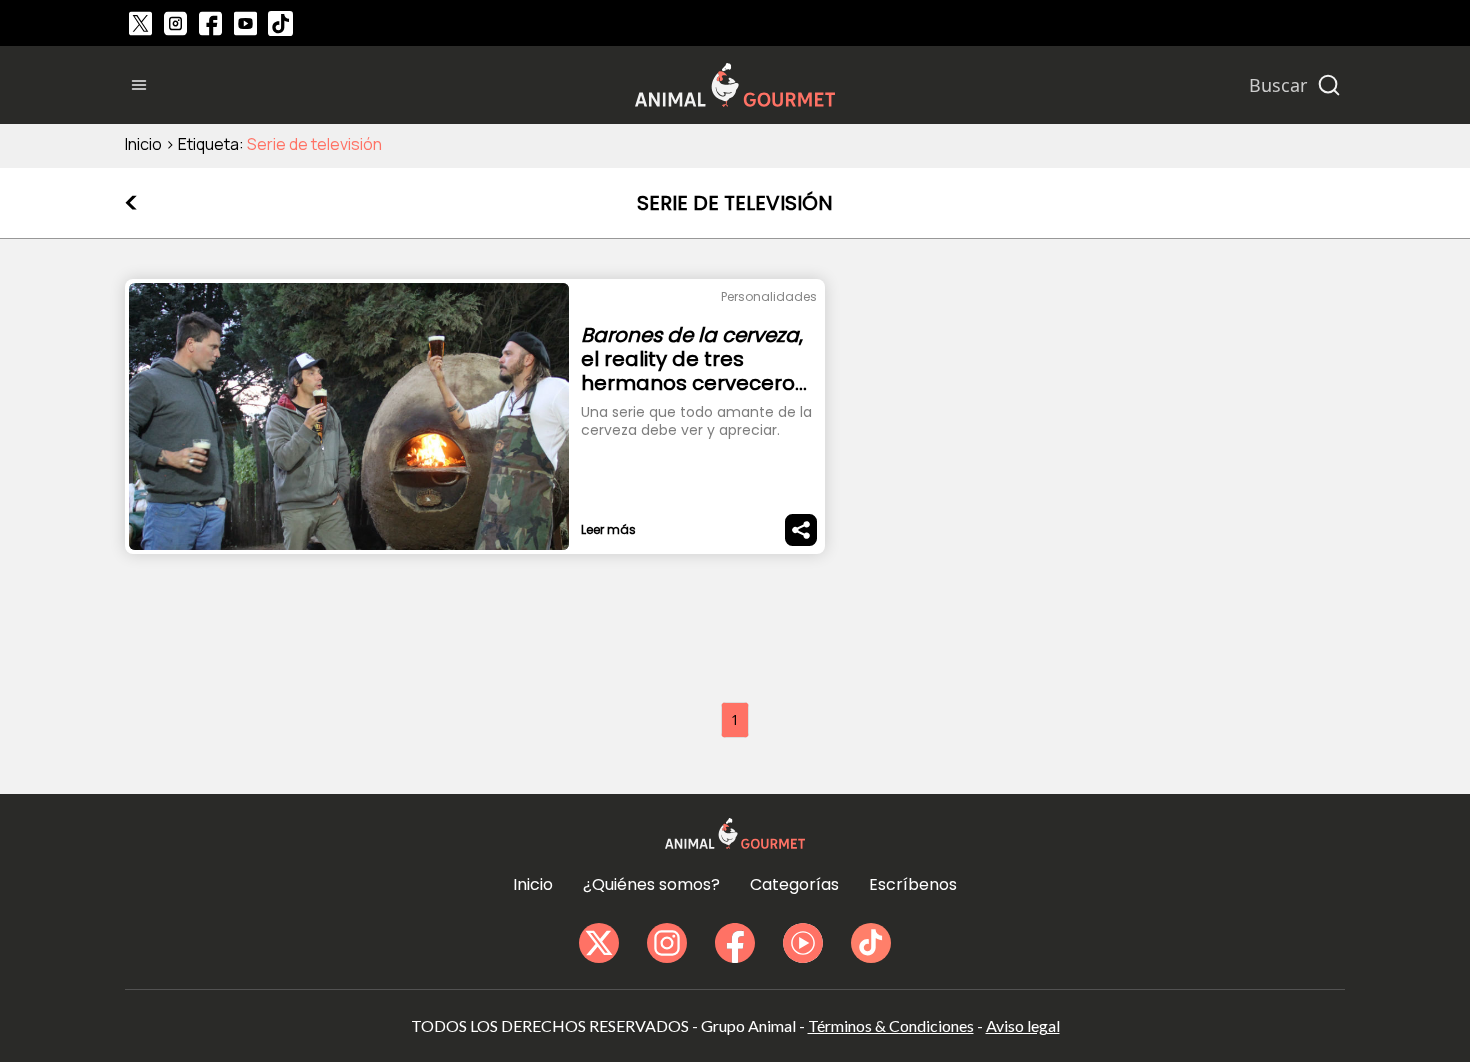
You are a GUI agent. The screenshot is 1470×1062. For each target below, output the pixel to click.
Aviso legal (1023, 1025)
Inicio (143, 144)
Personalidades (769, 296)
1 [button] (735, 719)
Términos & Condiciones (891, 1025)
